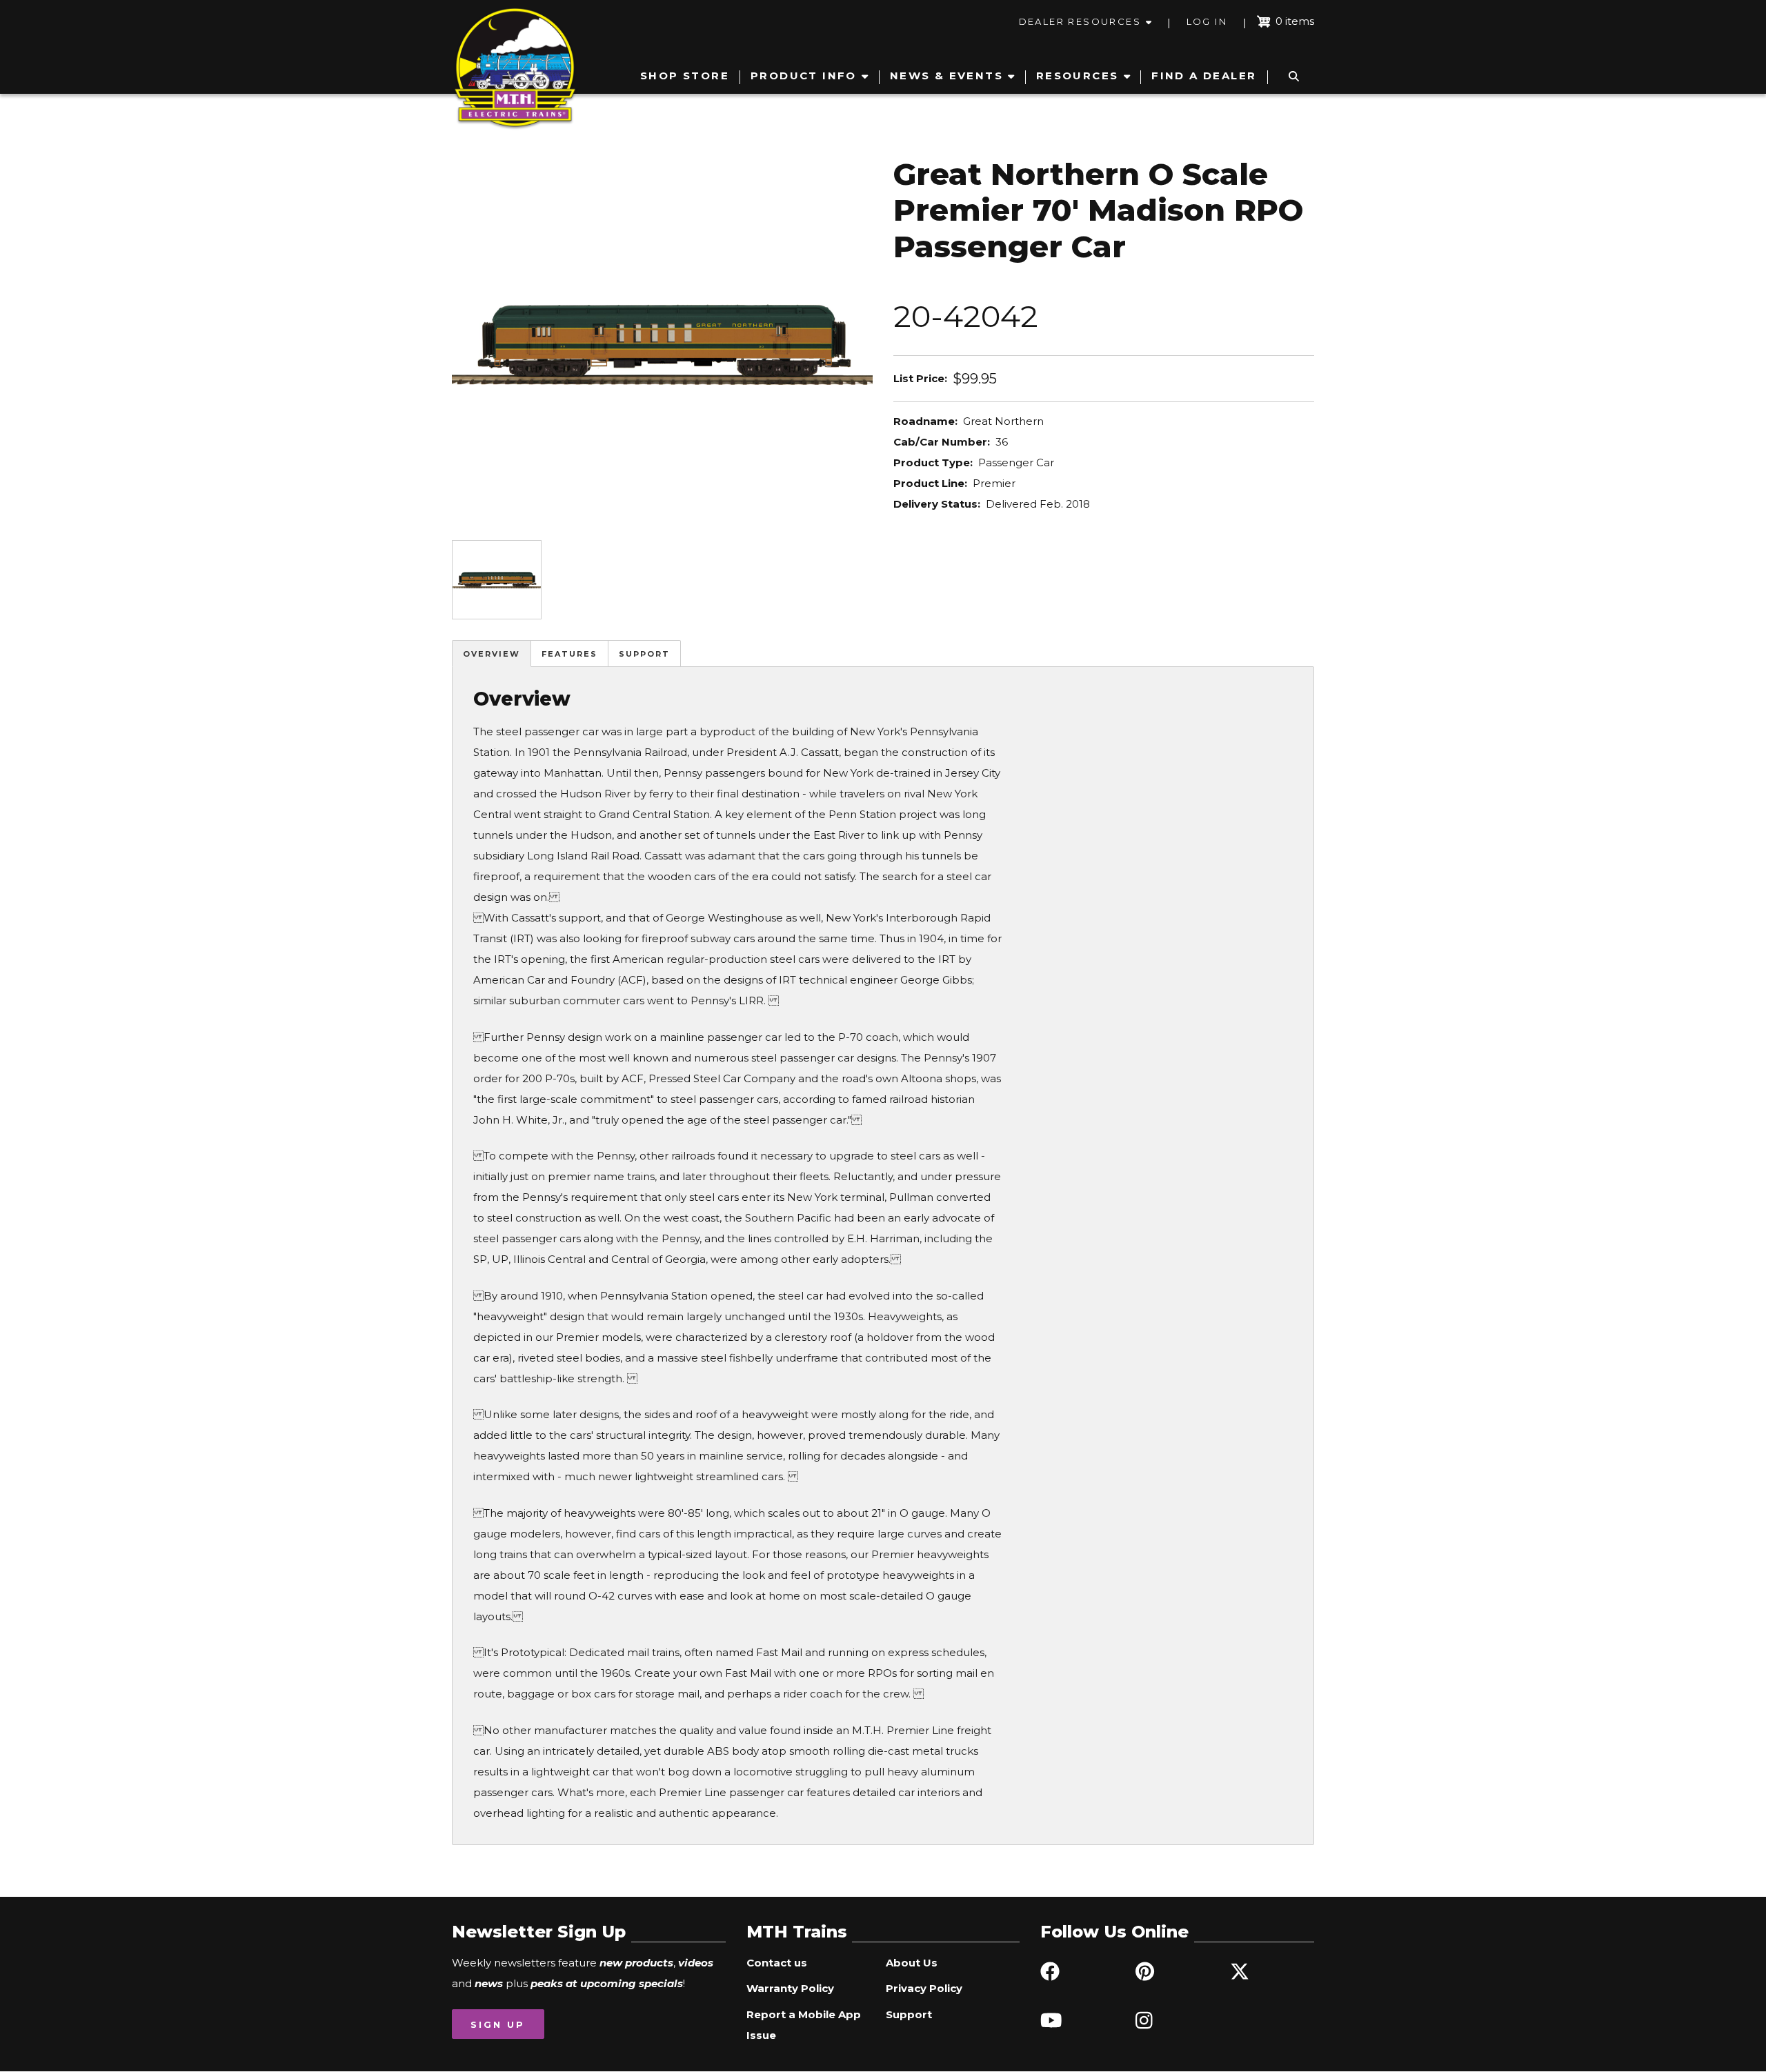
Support (644, 654)
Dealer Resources (1080, 21)
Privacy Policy (924, 1988)
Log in (1207, 21)
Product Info (804, 76)
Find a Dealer (1204, 76)
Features (569, 654)
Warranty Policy (790, 1988)
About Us (912, 1963)
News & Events (946, 76)
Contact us (777, 1963)
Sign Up (498, 2024)
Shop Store (685, 76)
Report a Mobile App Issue (804, 2025)
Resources (1078, 76)
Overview (492, 654)
